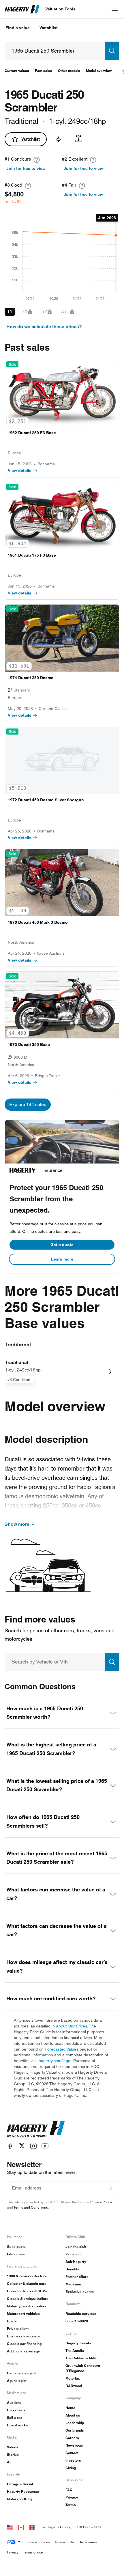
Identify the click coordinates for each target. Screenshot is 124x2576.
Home (70, 2408)
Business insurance (23, 2336)
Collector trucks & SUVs (27, 2291)
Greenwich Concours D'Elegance (83, 2368)
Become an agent (21, 2373)
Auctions (14, 2403)
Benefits (72, 2269)
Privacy (72, 2497)
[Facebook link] (10, 2146)
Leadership (75, 2423)
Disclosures (88, 2542)
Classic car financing (24, 2344)
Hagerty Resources (23, 2492)
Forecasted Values (62, 2049)
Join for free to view (26, 168)
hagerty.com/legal (55, 2061)
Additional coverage (23, 2351)
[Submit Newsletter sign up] (110, 2188)
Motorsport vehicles (23, 2314)
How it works (17, 2425)
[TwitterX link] (22, 2146)
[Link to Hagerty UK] (32, 2527)
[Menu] (115, 9)
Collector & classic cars (27, 2284)
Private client (18, 2329)
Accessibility (64, 2542)
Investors (73, 2460)
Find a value (18, 28)
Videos (13, 2447)
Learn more (62, 1259)
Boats (12, 2321)
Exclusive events (80, 2292)
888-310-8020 (77, 2321)
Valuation (73, 2254)
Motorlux (73, 2378)
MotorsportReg (19, 2499)
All (9, 2462)
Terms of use (33, 2552)
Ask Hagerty (76, 2262)
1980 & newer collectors (27, 2276)
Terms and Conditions (31, 2207)
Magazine (73, 2284)
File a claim (16, 2254)
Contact (72, 2453)
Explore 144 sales (28, 1104)
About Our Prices (72, 2026)
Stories (13, 2455)
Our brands (75, 2430)
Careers (72, 2438)
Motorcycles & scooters (27, 2306)
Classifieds (16, 2410)
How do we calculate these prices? (44, 327)
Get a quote (62, 1245)
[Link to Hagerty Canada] (21, 2527)
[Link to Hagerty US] (10, 2527)
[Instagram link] (33, 2146)
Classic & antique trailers (28, 2299)
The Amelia (75, 2351)
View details (20, 471)
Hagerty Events (78, 2343)
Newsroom (74, 2445)
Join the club (76, 2247)
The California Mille (81, 2358)
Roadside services (81, 2314)
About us (73, 2415)
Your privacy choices (34, 2542)
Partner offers (77, 2277)
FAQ (69, 2490)
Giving (71, 2468)
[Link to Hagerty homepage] (36, 2129)
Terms (71, 2505)
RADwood (74, 2386)
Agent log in (17, 2381)
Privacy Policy (101, 2202)
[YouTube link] (45, 2146)
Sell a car (15, 2418)
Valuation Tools (60, 9)
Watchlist (49, 28)
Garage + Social (20, 2484)
